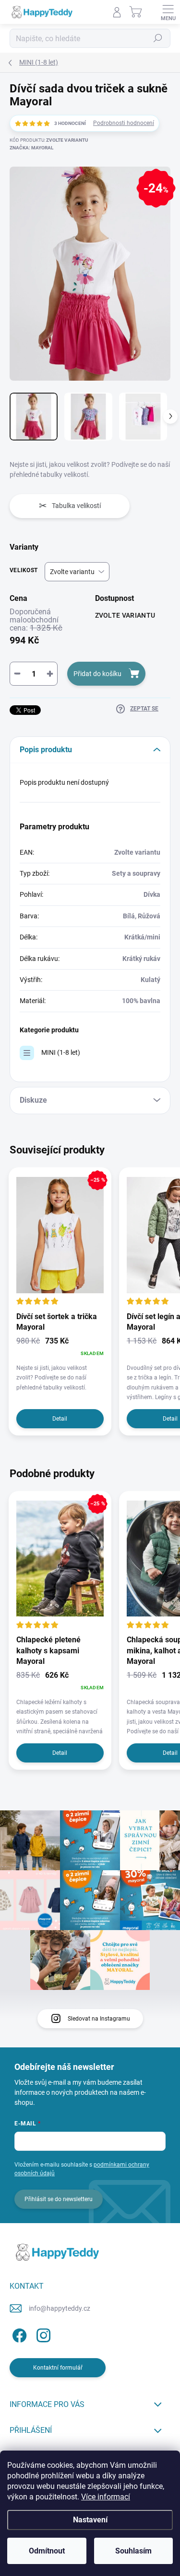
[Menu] (168, 12)
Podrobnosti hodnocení (124, 123)
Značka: (31, 148)
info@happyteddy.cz (60, 2308)
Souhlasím (133, 2551)
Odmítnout (47, 2551)
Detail (60, 1419)
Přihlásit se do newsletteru (59, 2199)
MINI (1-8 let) (61, 1052)
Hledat (158, 38)
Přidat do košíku (97, 674)
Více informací (106, 2497)
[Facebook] (18, 2333)
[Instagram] (42, 2333)
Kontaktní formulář (58, 2368)
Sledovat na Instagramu (99, 2019)
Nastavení (90, 2520)
